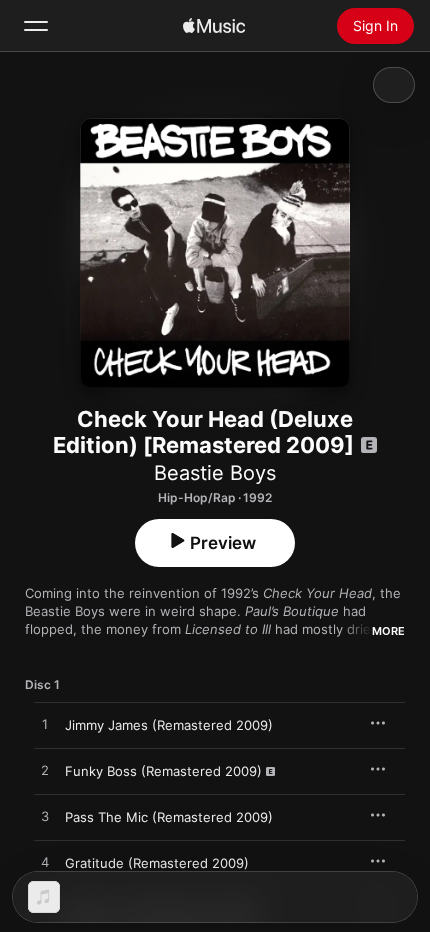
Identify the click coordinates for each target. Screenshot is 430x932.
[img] (214, 26)
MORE (388, 631)
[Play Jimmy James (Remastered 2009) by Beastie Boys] (45, 725)
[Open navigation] (36, 26)
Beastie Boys (215, 473)
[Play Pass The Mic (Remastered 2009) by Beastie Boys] (45, 817)
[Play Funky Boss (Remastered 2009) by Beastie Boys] (45, 771)
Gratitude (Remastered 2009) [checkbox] (157, 863)
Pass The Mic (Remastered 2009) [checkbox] (169, 817)
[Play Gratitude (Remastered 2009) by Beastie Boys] (45, 863)
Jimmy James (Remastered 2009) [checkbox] (169, 725)
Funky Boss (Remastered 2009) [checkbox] (163, 771)
